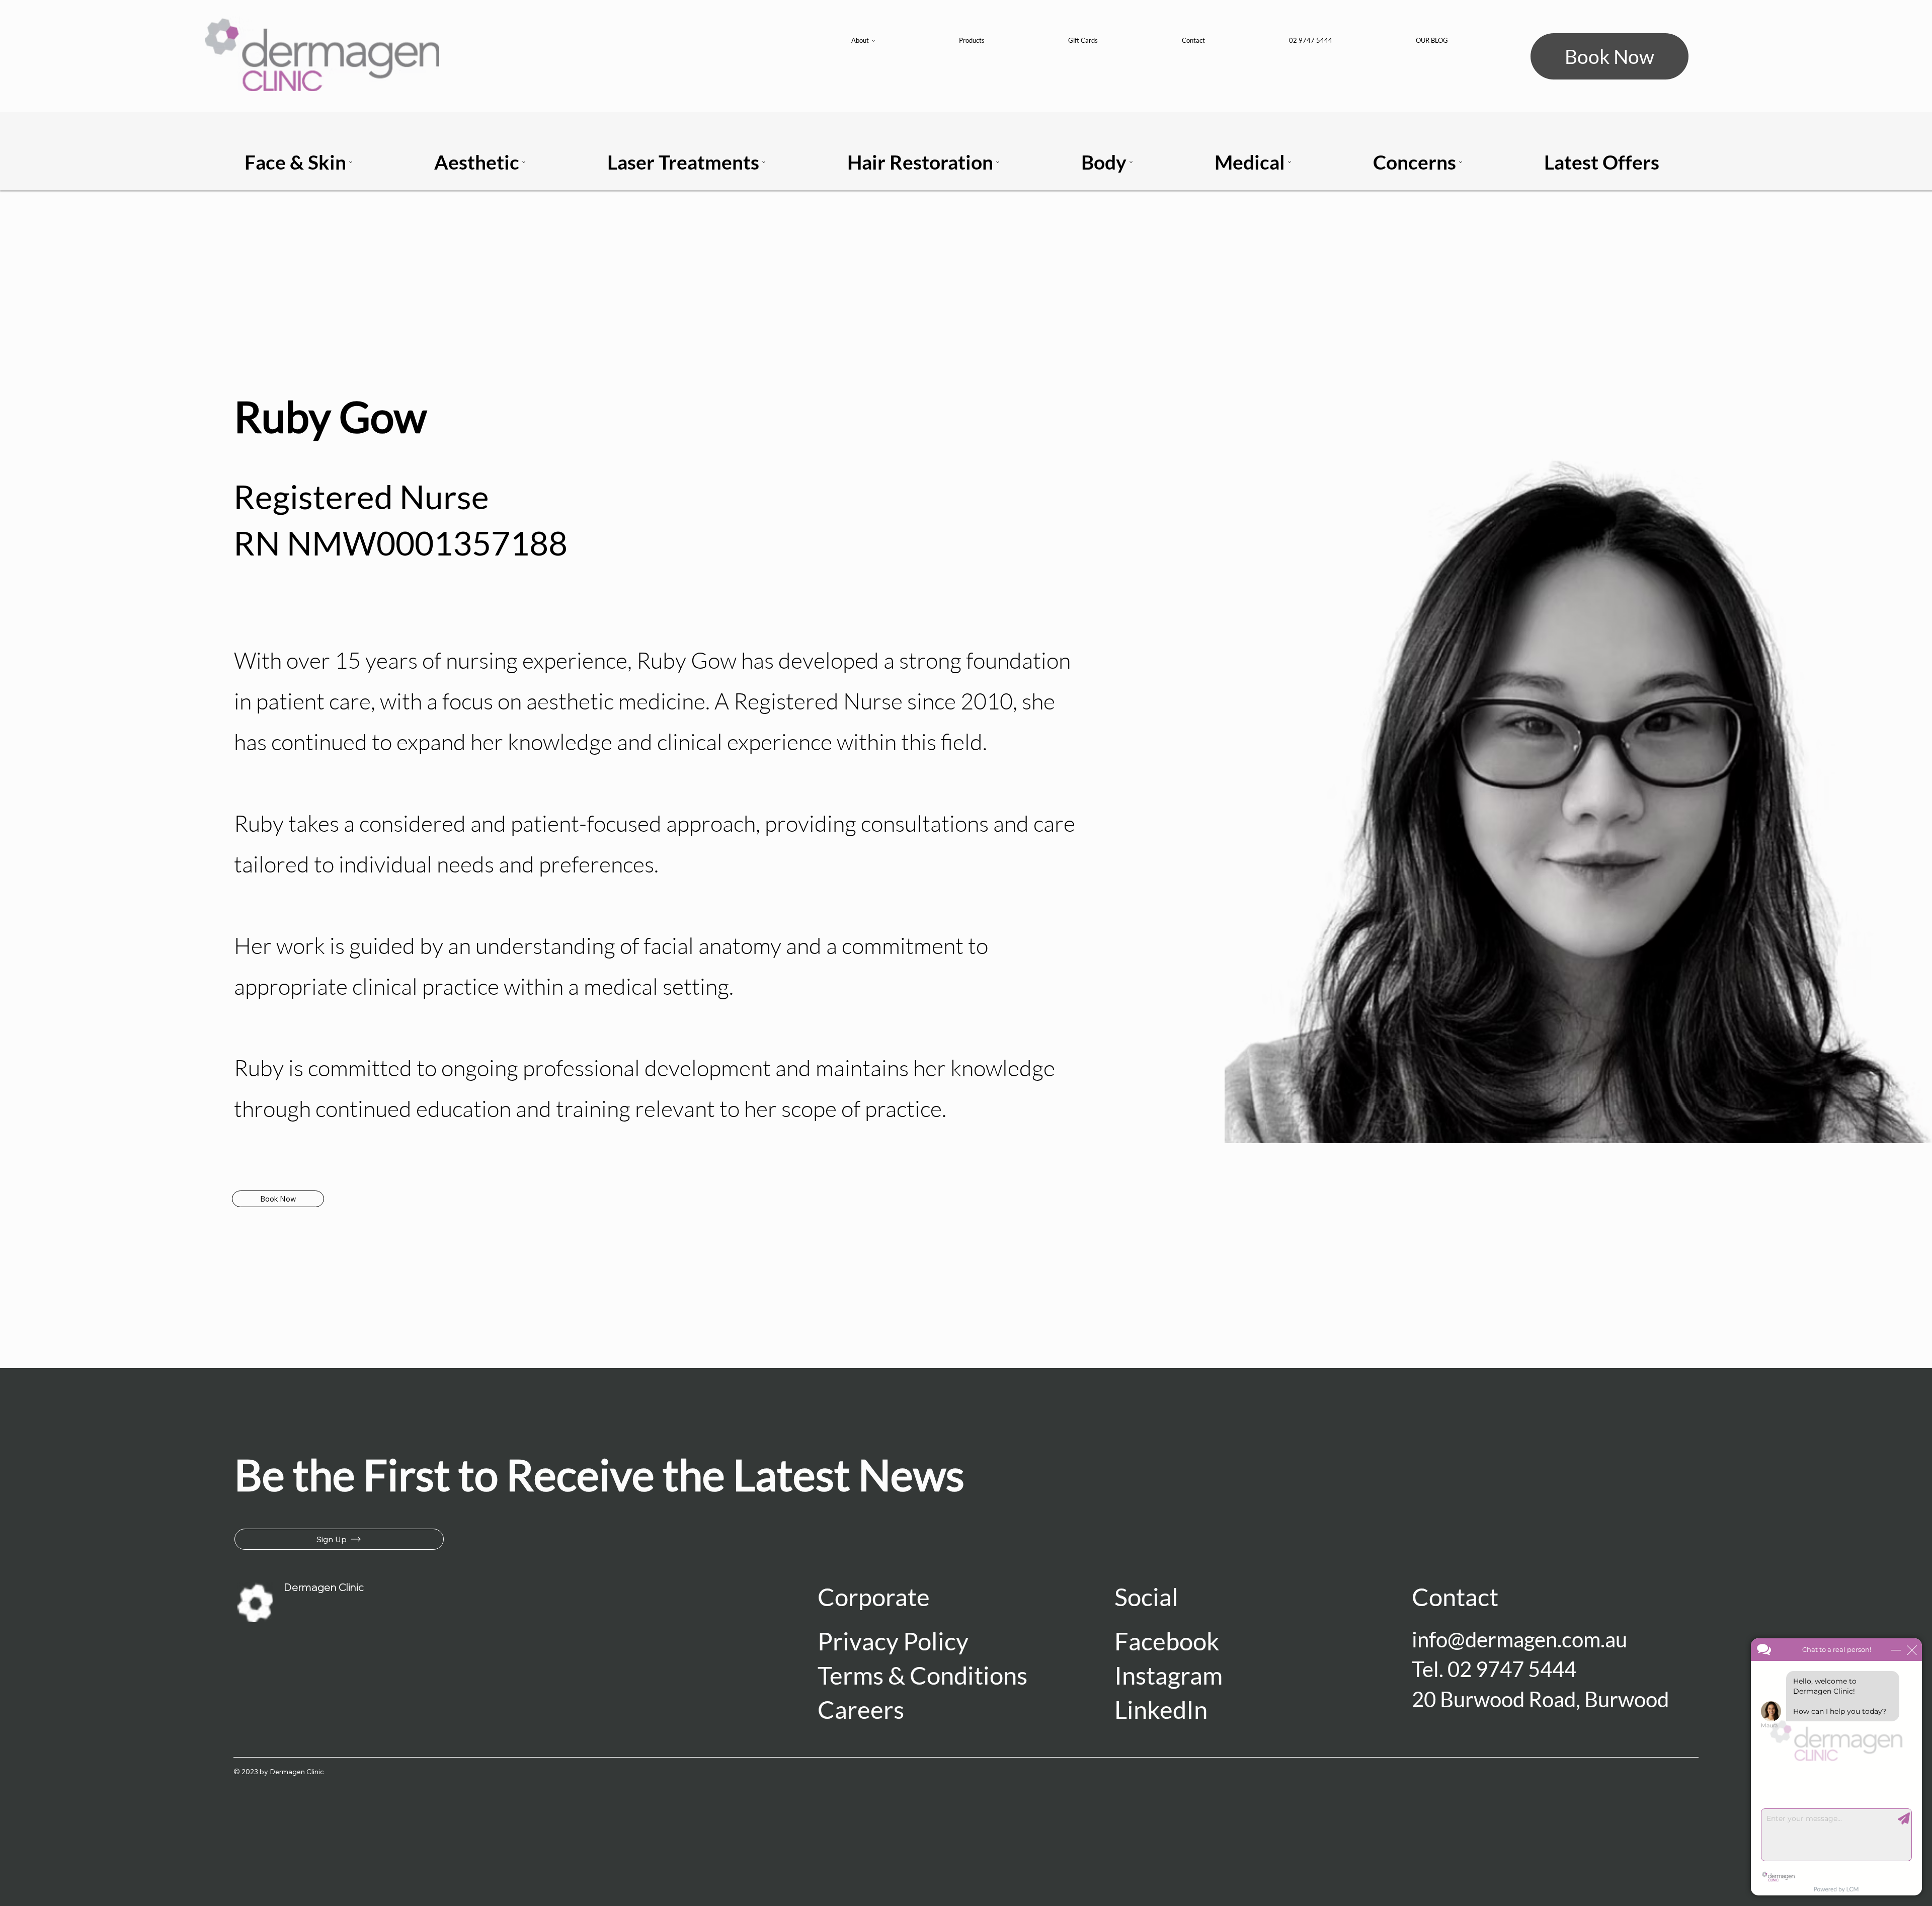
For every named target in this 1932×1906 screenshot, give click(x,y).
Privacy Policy (893, 1641)
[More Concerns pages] (1461, 162)
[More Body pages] (1131, 162)
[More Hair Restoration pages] (998, 162)
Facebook (1167, 1641)
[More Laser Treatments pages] (764, 162)
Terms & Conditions (922, 1675)
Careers (861, 1709)
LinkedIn (1161, 1709)
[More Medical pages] (1290, 162)
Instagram (1171, 1675)
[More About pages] (873, 41)
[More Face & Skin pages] (351, 162)
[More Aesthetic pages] (524, 162)
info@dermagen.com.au (1519, 1639)
